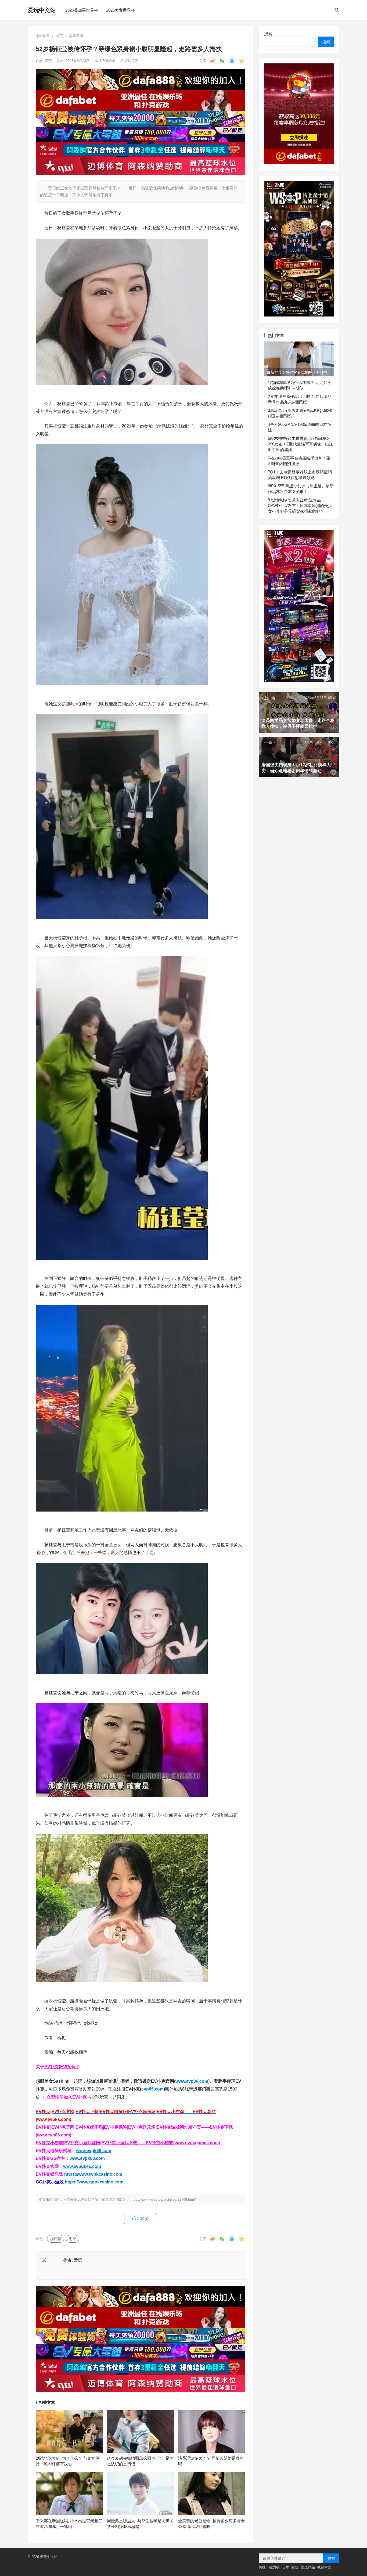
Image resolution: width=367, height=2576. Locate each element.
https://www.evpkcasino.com (93, 2174)
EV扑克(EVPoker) (62, 2067)
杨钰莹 (56, 2239)
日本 (286, 2567)
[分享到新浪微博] (213, 61)
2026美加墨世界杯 (82, 10)
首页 (59, 36)
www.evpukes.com (82, 2166)
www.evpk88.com (94, 2151)
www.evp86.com (192, 2081)
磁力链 (274, 2567)
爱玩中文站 (42, 10)
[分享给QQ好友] (232, 61)
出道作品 (308, 2567)
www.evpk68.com (87, 2158)
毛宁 (73, 2239)
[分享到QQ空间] (242, 61)
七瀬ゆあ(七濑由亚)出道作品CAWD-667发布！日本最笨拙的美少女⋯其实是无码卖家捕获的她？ (300, 506)
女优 (295, 2567)
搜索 (268, 34)
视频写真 (324, 2567)
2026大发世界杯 (120, 10)
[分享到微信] (222, 61)
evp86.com (152, 2089)
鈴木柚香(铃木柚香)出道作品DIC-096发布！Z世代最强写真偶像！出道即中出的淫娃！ (301, 444)
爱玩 (49, 61)
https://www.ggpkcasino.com (94, 2182)
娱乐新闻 (76, 36)
